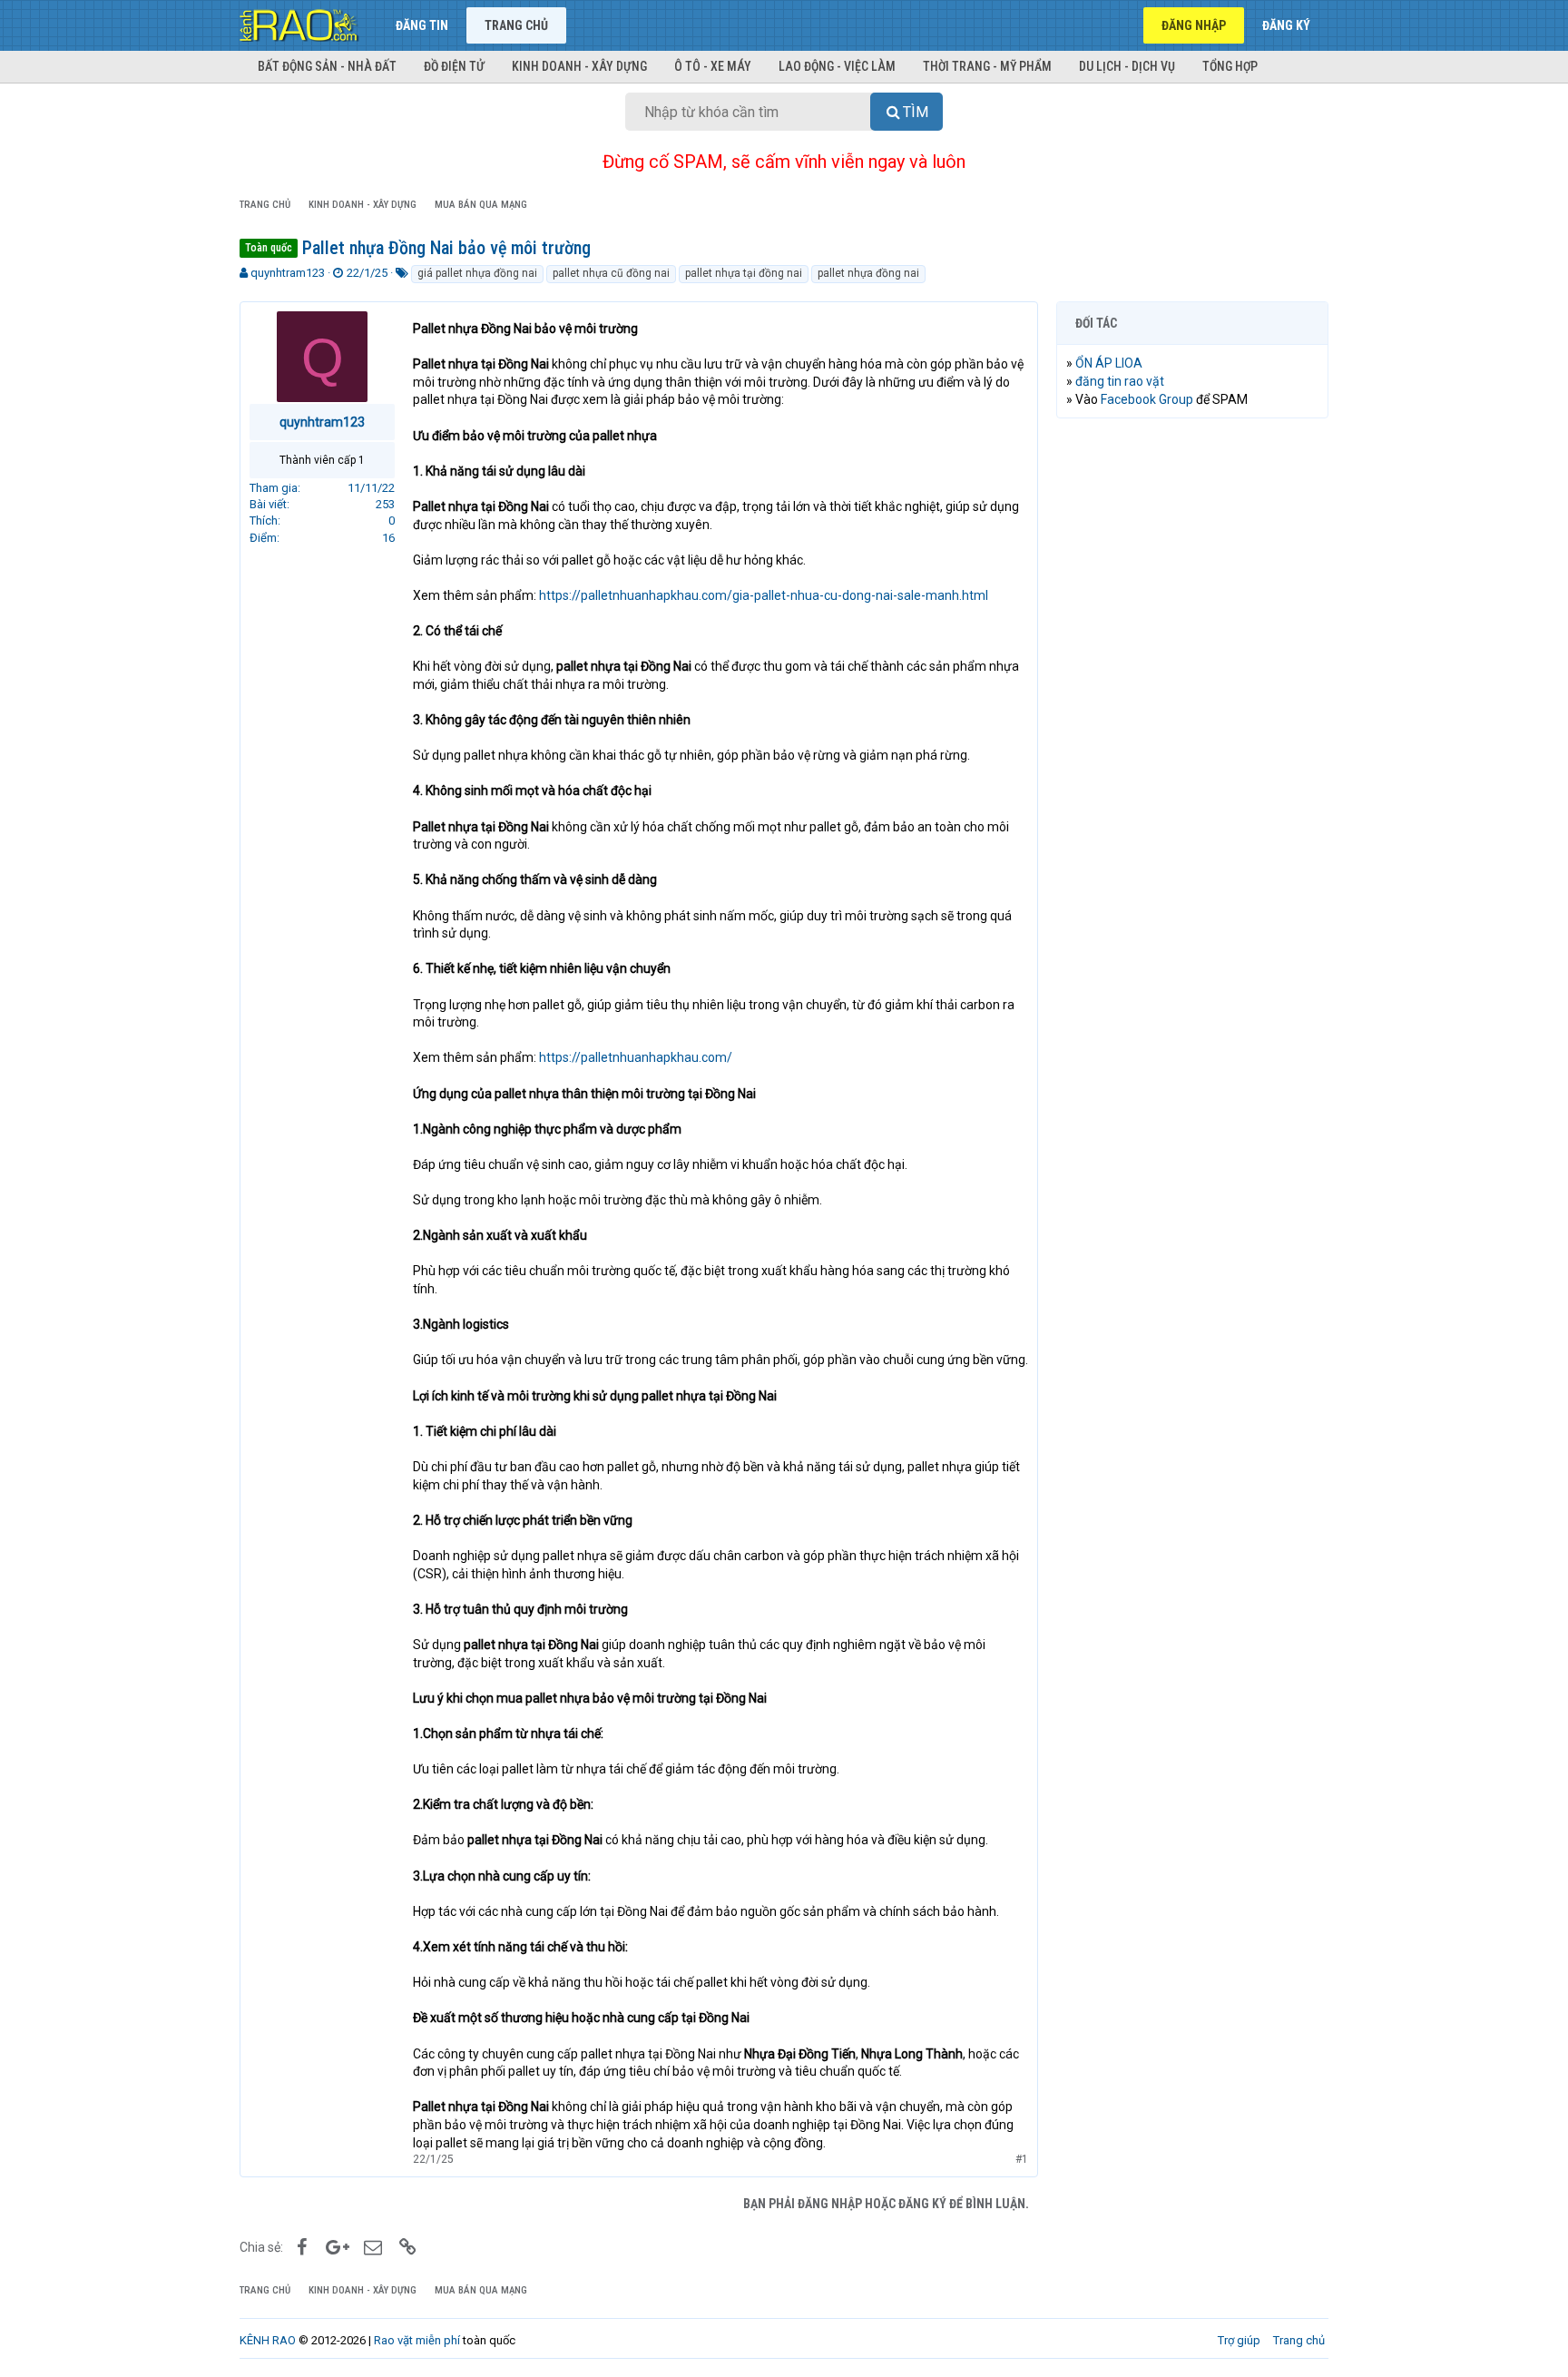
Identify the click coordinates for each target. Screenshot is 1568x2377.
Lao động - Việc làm (837, 66)
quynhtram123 (288, 273)
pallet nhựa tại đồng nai (744, 273)
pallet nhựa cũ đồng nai (611, 273)
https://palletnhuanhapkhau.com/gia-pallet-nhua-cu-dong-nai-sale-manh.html (764, 595)
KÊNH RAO (268, 2340)
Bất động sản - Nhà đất (327, 66)
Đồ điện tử (454, 66)
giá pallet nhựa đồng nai (477, 273)
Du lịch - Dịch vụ (1127, 66)
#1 (1022, 2159)
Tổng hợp (1230, 66)
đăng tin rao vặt (1120, 381)
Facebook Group (1147, 399)
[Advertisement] (1192, 709)
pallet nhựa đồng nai (868, 273)
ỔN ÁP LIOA (1109, 363)
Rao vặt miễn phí (417, 2340)
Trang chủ (516, 25)
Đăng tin (422, 25)
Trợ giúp (1239, 2340)
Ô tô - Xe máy (713, 66)
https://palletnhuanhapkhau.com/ (636, 1057)
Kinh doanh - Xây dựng (579, 66)
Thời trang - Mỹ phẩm (987, 66)
